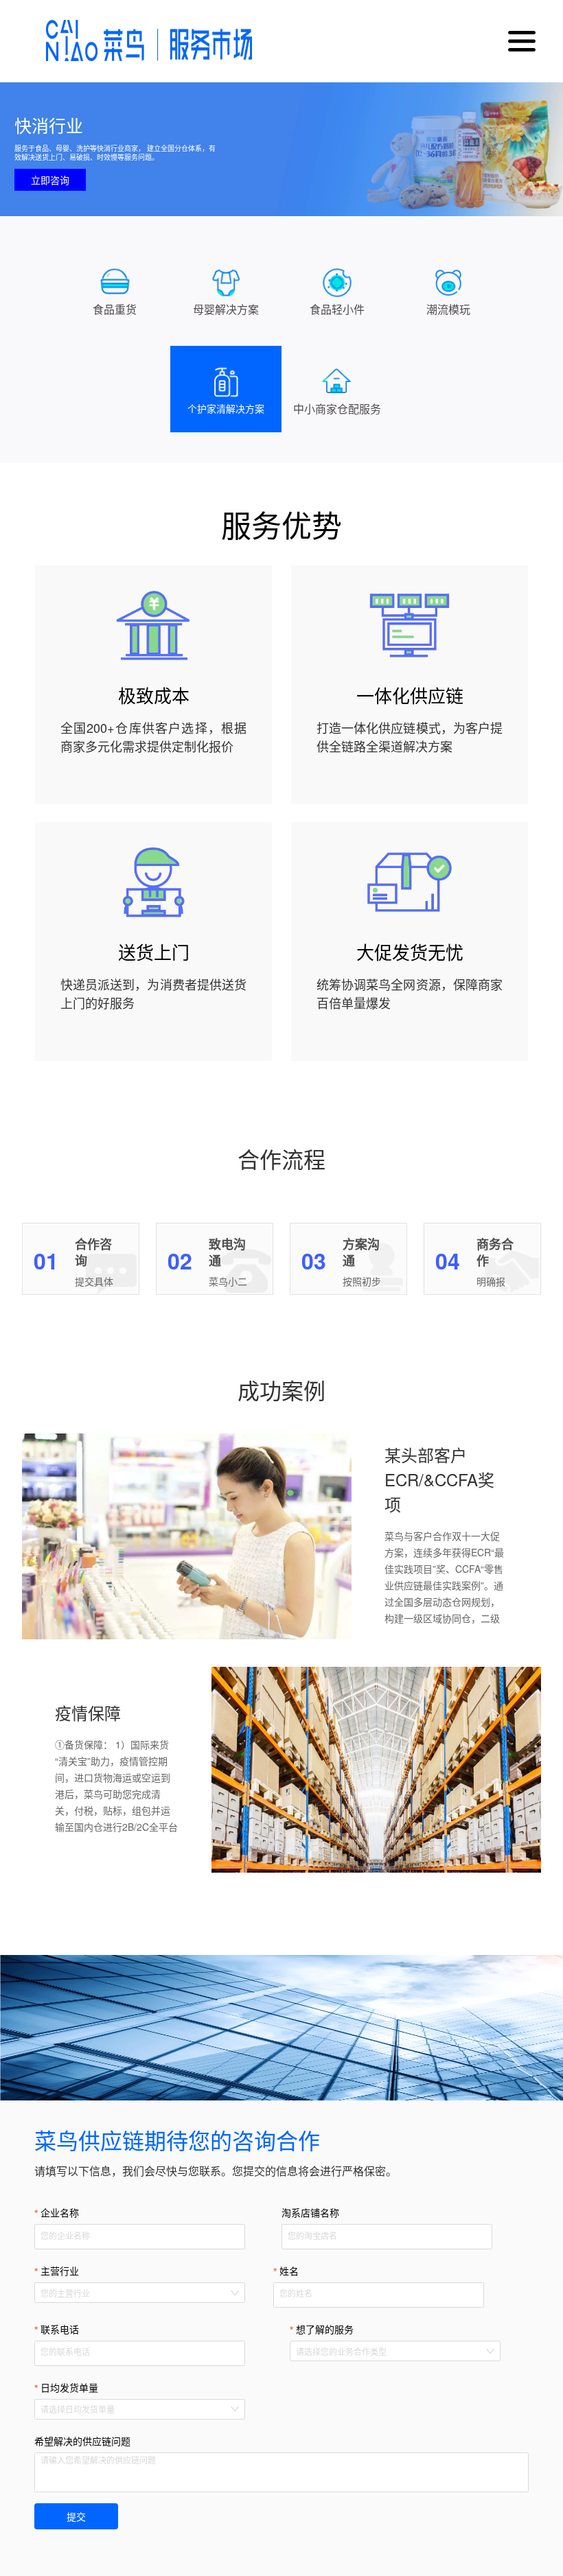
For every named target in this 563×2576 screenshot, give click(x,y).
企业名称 (60, 2213)
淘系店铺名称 (310, 2213)
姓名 (289, 2271)
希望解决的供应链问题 (82, 2442)
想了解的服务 (325, 2330)
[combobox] (133, 2293)
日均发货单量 (69, 2388)
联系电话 (60, 2330)
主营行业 (60, 2271)
